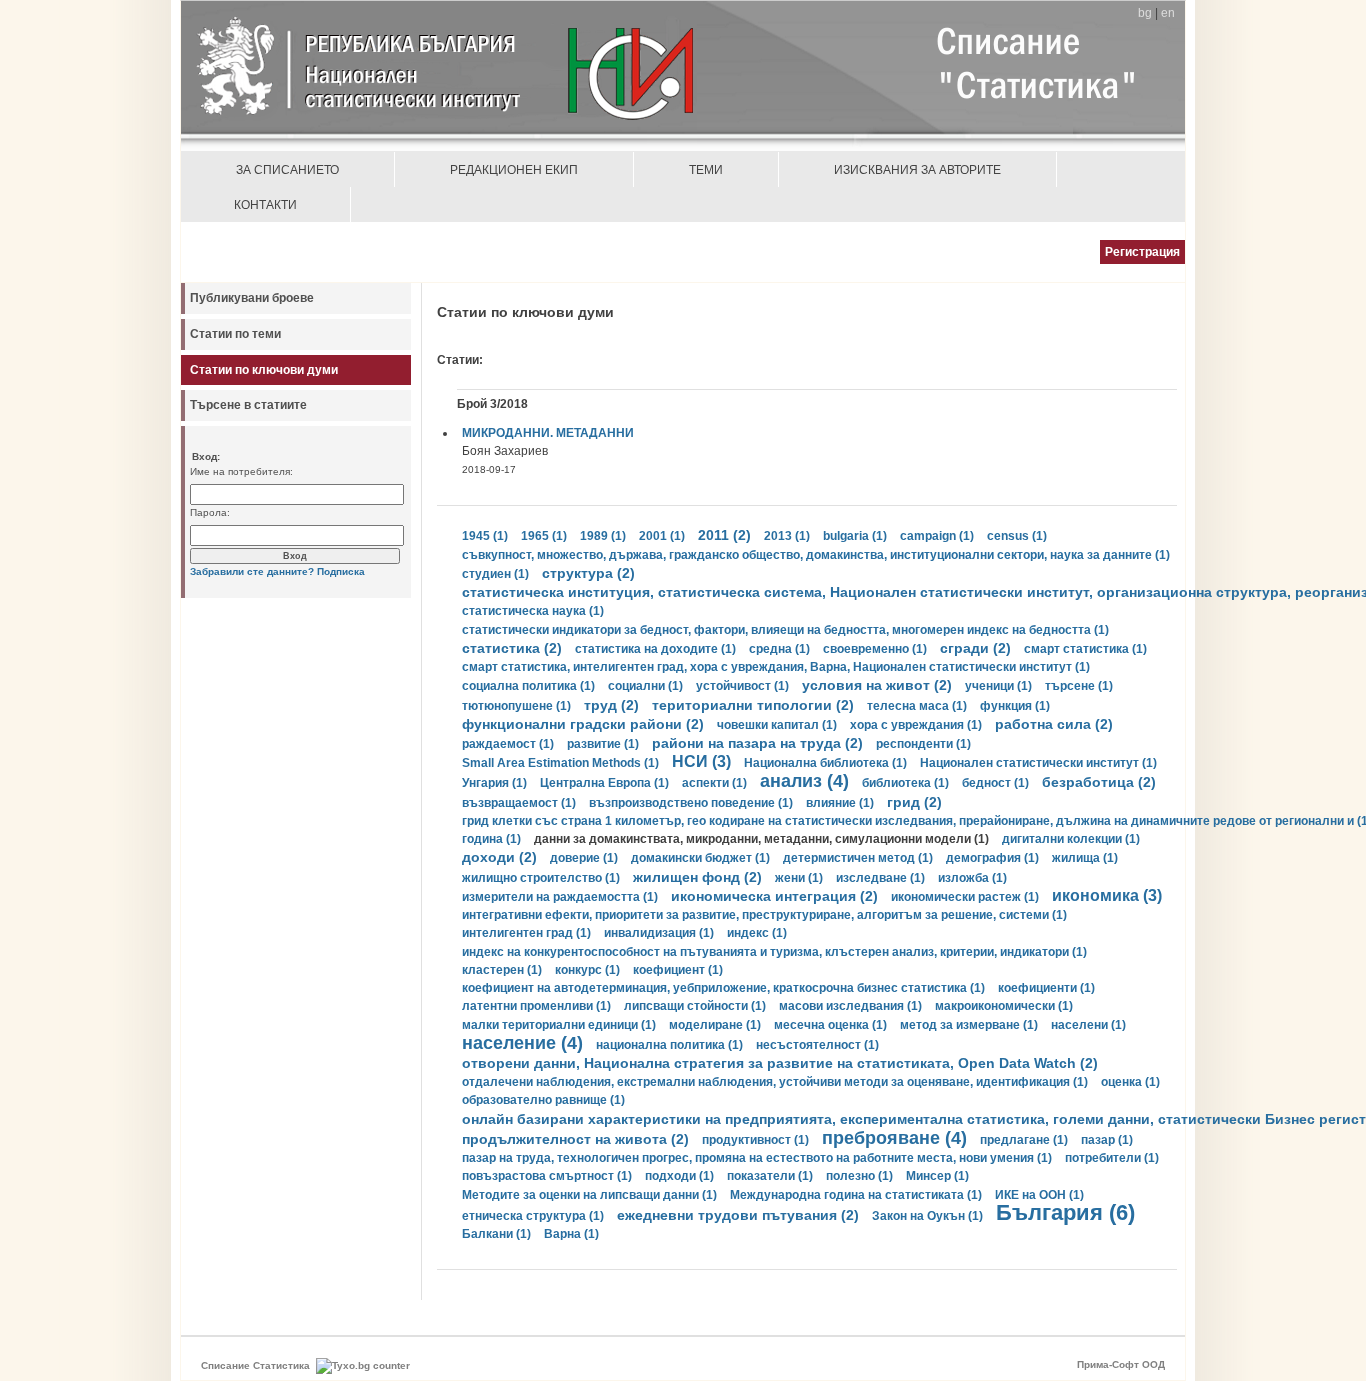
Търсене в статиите (248, 405)
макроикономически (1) (1004, 1006)
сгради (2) (975, 648)
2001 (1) (662, 536)
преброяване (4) (894, 1138)
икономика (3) (1107, 895)
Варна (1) (571, 1234)
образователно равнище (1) (543, 1100)
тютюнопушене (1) (516, 706)
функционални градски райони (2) (583, 724)
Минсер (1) (937, 1176)
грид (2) (914, 802)
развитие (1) (603, 744)
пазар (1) (1107, 1140)
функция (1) (1015, 706)
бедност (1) (995, 783)
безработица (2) (1099, 782)
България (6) (1065, 1212)
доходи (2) (499, 857)
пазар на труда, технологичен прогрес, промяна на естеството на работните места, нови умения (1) (757, 1158)
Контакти (265, 205)
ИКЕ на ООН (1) (1039, 1195)
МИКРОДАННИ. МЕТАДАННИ (548, 433)
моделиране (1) (715, 1025)
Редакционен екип (514, 170)
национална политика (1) (669, 1045)
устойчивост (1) (742, 686)
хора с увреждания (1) (916, 725)
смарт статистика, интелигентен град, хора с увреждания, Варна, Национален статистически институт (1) (776, 667)
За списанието (287, 170)
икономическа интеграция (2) (774, 896)
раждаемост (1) (508, 744)
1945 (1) (485, 536)
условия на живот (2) (877, 685)
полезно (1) (859, 1176)
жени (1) (799, 878)
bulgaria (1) (855, 536)
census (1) (1017, 536)
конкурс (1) (587, 970)
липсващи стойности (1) (695, 1006)
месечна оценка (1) (830, 1025)
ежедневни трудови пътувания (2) (738, 1215)
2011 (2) (724, 535)
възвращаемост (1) (519, 803)
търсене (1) (1079, 686)
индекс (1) (757, 933)
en (1168, 13)
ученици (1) (998, 686)
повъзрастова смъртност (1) (547, 1176)
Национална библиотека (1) (825, 763)
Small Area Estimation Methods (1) (560, 763)
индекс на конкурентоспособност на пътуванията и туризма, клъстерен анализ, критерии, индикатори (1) (774, 952)
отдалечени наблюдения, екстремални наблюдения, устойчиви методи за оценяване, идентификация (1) (775, 1082)
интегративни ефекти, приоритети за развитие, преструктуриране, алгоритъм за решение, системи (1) (764, 915)
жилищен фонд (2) (697, 877)
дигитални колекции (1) (1071, 839)
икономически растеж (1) (965, 897)
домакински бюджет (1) (700, 858)
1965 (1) (544, 536)
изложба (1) (972, 878)
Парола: (210, 512)
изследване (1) (880, 878)
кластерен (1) (502, 970)
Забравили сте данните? (252, 571)
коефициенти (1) (1046, 988)
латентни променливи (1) (536, 1006)
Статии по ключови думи (264, 370)
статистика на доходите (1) (655, 649)
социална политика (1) (528, 686)
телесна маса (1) (917, 706)
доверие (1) (584, 858)
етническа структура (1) (533, 1216)
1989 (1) (603, 536)
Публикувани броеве (252, 298)
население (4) (522, 1043)
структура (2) (588, 573)
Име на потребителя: (241, 471)
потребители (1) (1112, 1158)
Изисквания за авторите (917, 170)
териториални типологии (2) (753, 705)
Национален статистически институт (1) (1038, 763)
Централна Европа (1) (604, 783)
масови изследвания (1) (850, 1006)
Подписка (341, 571)
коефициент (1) (678, 970)
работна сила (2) (1054, 724)
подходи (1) (679, 1176)
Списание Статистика (255, 1365)
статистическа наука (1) (533, 611)
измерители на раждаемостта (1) (560, 897)
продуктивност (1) (755, 1140)
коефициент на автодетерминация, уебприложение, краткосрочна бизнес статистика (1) (723, 988)
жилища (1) (1085, 858)
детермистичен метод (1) (858, 858)
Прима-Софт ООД (1121, 1364)
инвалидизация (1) (659, 933)
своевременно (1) (875, 649)
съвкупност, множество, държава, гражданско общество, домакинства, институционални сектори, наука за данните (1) (816, 555)
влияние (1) (840, 803)
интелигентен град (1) (526, 933)
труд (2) (611, 705)
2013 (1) (787, 536)
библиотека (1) (905, 783)
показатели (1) (770, 1176)
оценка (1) (1130, 1082)
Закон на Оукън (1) (927, 1216)
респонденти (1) (923, 744)
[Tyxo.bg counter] (363, 1365)
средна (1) (779, 649)
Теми (706, 170)
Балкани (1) (496, 1234)
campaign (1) (937, 536)
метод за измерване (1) (969, 1025)
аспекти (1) (714, 783)
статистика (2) (512, 648)
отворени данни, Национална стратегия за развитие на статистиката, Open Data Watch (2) (780, 1063)
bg (1145, 13)
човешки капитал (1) (777, 725)
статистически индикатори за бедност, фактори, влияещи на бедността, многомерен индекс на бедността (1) (785, 630)
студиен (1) (495, 574)
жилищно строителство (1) (541, 878)
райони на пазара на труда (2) (757, 743)
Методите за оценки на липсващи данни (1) (589, 1195)
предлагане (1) (1024, 1140)
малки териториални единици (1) (559, 1025)
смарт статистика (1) (1085, 649)
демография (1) (992, 858)
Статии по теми (235, 334)
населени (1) (1088, 1025)
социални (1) (645, 686)
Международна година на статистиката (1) (856, 1195)
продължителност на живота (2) (575, 1139)
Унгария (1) (494, 783)
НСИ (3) (701, 761)
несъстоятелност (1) (817, 1045)
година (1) (491, 839)
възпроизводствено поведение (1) (691, 803)
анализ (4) (804, 781)
